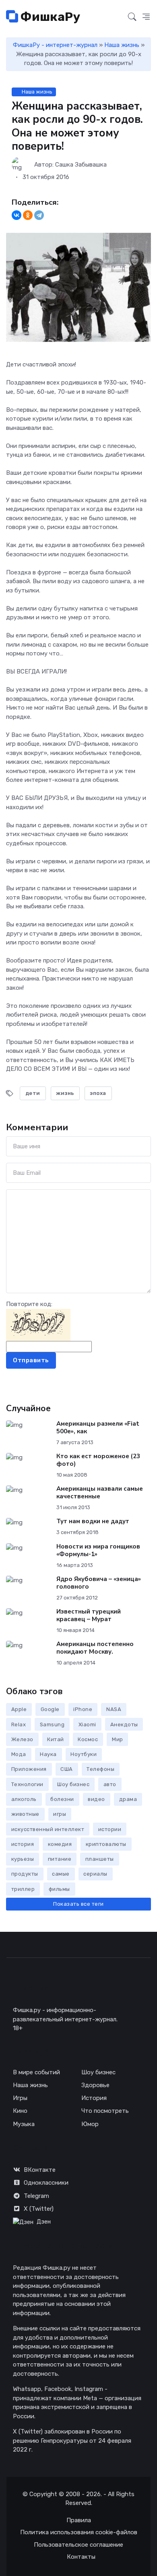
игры (60, 1814)
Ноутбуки (84, 1754)
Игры (20, 2098)
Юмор (90, 2124)
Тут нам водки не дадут (93, 1521)
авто (110, 1784)
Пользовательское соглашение (78, 2545)
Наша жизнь (122, 45)
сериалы (95, 1874)
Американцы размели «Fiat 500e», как (98, 1427)
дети (33, 1093)
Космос (88, 1739)
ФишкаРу (49, 17)
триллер (23, 1889)
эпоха (98, 1093)
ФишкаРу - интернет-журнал (55, 45)
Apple (19, 1709)
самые (61, 1874)
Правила (79, 2520)
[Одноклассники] (28, 215)
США (67, 1769)
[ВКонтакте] (17, 215)
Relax (19, 1724)
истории (110, 1829)
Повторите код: (29, 1304)
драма (128, 1799)
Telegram (36, 2196)
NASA (114, 1709)
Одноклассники (46, 2183)
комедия (60, 1844)
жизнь (65, 1093)
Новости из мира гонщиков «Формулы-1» (98, 1550)
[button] (146, 17)
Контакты (81, 2557)
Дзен (44, 2222)
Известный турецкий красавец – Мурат (89, 1615)
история (23, 1844)
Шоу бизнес (73, 1784)
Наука (48, 1754)
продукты (25, 1874)
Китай (56, 1739)
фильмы (59, 1889)
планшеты (100, 1859)
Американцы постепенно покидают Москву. (95, 1648)
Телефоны (100, 1769)
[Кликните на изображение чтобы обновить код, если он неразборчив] (38, 1325)
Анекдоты (124, 1724)
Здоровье (95, 2085)
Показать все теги (78, 1904)
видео (96, 1799)
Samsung (52, 1724)
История (94, 2098)
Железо (22, 1739)
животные (25, 1814)
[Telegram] (39, 215)
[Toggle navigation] (117, 17)
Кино (20, 2111)
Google (50, 1709)
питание (60, 1859)
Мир (118, 1739)
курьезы (23, 1859)
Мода (19, 1754)
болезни (62, 1799)
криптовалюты (106, 1844)
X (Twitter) (39, 2209)
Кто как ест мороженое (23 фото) (98, 1460)
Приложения (29, 1769)
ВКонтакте (40, 2170)
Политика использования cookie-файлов (79, 2532)
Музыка (24, 2124)
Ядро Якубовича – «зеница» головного (99, 1583)
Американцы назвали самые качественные (100, 1492)
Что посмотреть (105, 2111)
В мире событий (36, 2072)
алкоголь (24, 1799)
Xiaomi (87, 1724)
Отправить (31, 1360)
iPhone (83, 1709)
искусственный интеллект (48, 1829)
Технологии (27, 1784)
